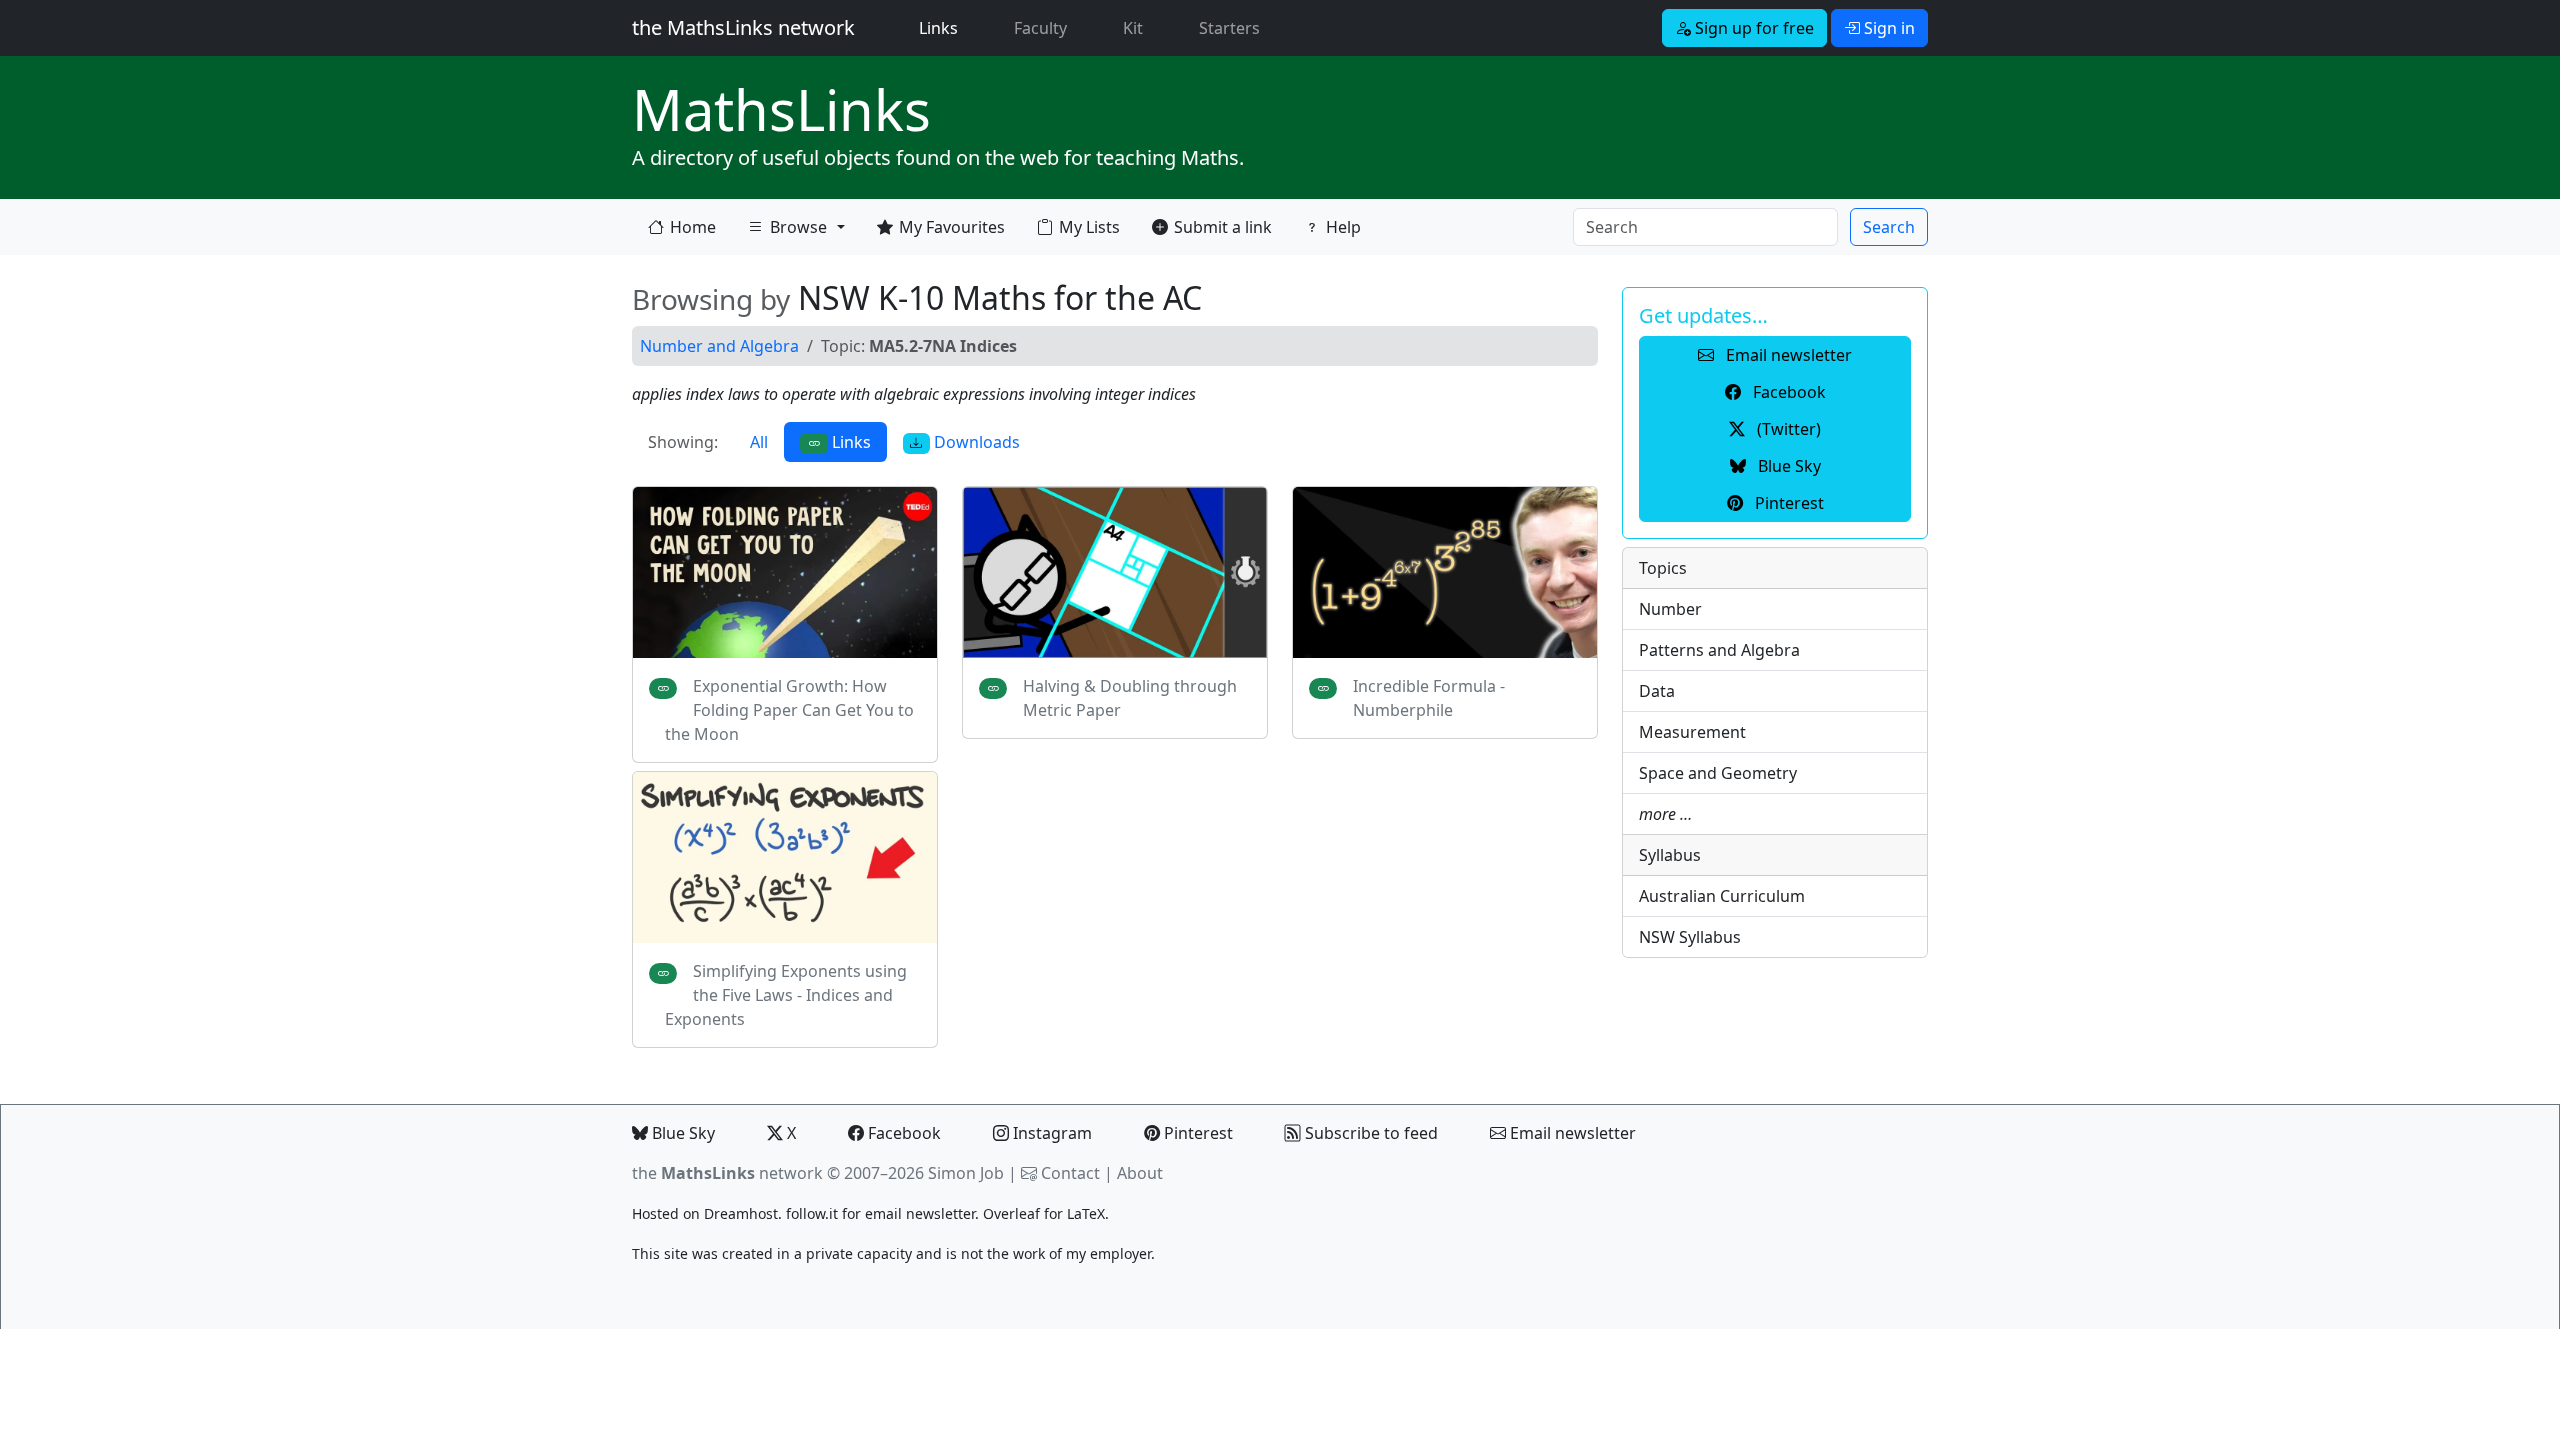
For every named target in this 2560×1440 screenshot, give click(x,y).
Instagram (1050, 1133)
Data (1657, 691)
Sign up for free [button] (1752, 28)
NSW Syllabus (1690, 937)
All (759, 442)
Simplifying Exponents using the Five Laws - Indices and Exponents (786, 995)
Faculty (1040, 28)
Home (693, 227)
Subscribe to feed (1369, 1133)
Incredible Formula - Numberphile (1429, 698)
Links (942, 27)
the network (727, 1173)
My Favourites (952, 227)
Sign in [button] (1887, 28)
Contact (1070, 1173)
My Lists (1089, 227)
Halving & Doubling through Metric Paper (1130, 698)
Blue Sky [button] (1787, 466)
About (1140, 1173)
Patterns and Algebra (1719, 650)
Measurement (1692, 732)
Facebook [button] (1787, 392)
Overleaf (1011, 1213)
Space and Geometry (1718, 773)
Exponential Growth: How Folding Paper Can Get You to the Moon (789, 710)
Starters (1229, 28)
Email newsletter (1571, 1133)
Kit (1133, 28)
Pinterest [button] (1787, 503)
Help (1343, 227)
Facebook (902, 1133)
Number (1670, 609)
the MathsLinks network (743, 27)
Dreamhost (741, 1213)
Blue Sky (681, 1133)
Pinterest (1196, 1133)
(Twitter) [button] (1787, 429)
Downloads (975, 442)
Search (1889, 227)
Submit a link (1223, 227)
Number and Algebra (719, 346)
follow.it (812, 1213)
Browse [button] (787, 231)
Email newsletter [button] (1787, 355)
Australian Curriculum (1722, 896)
